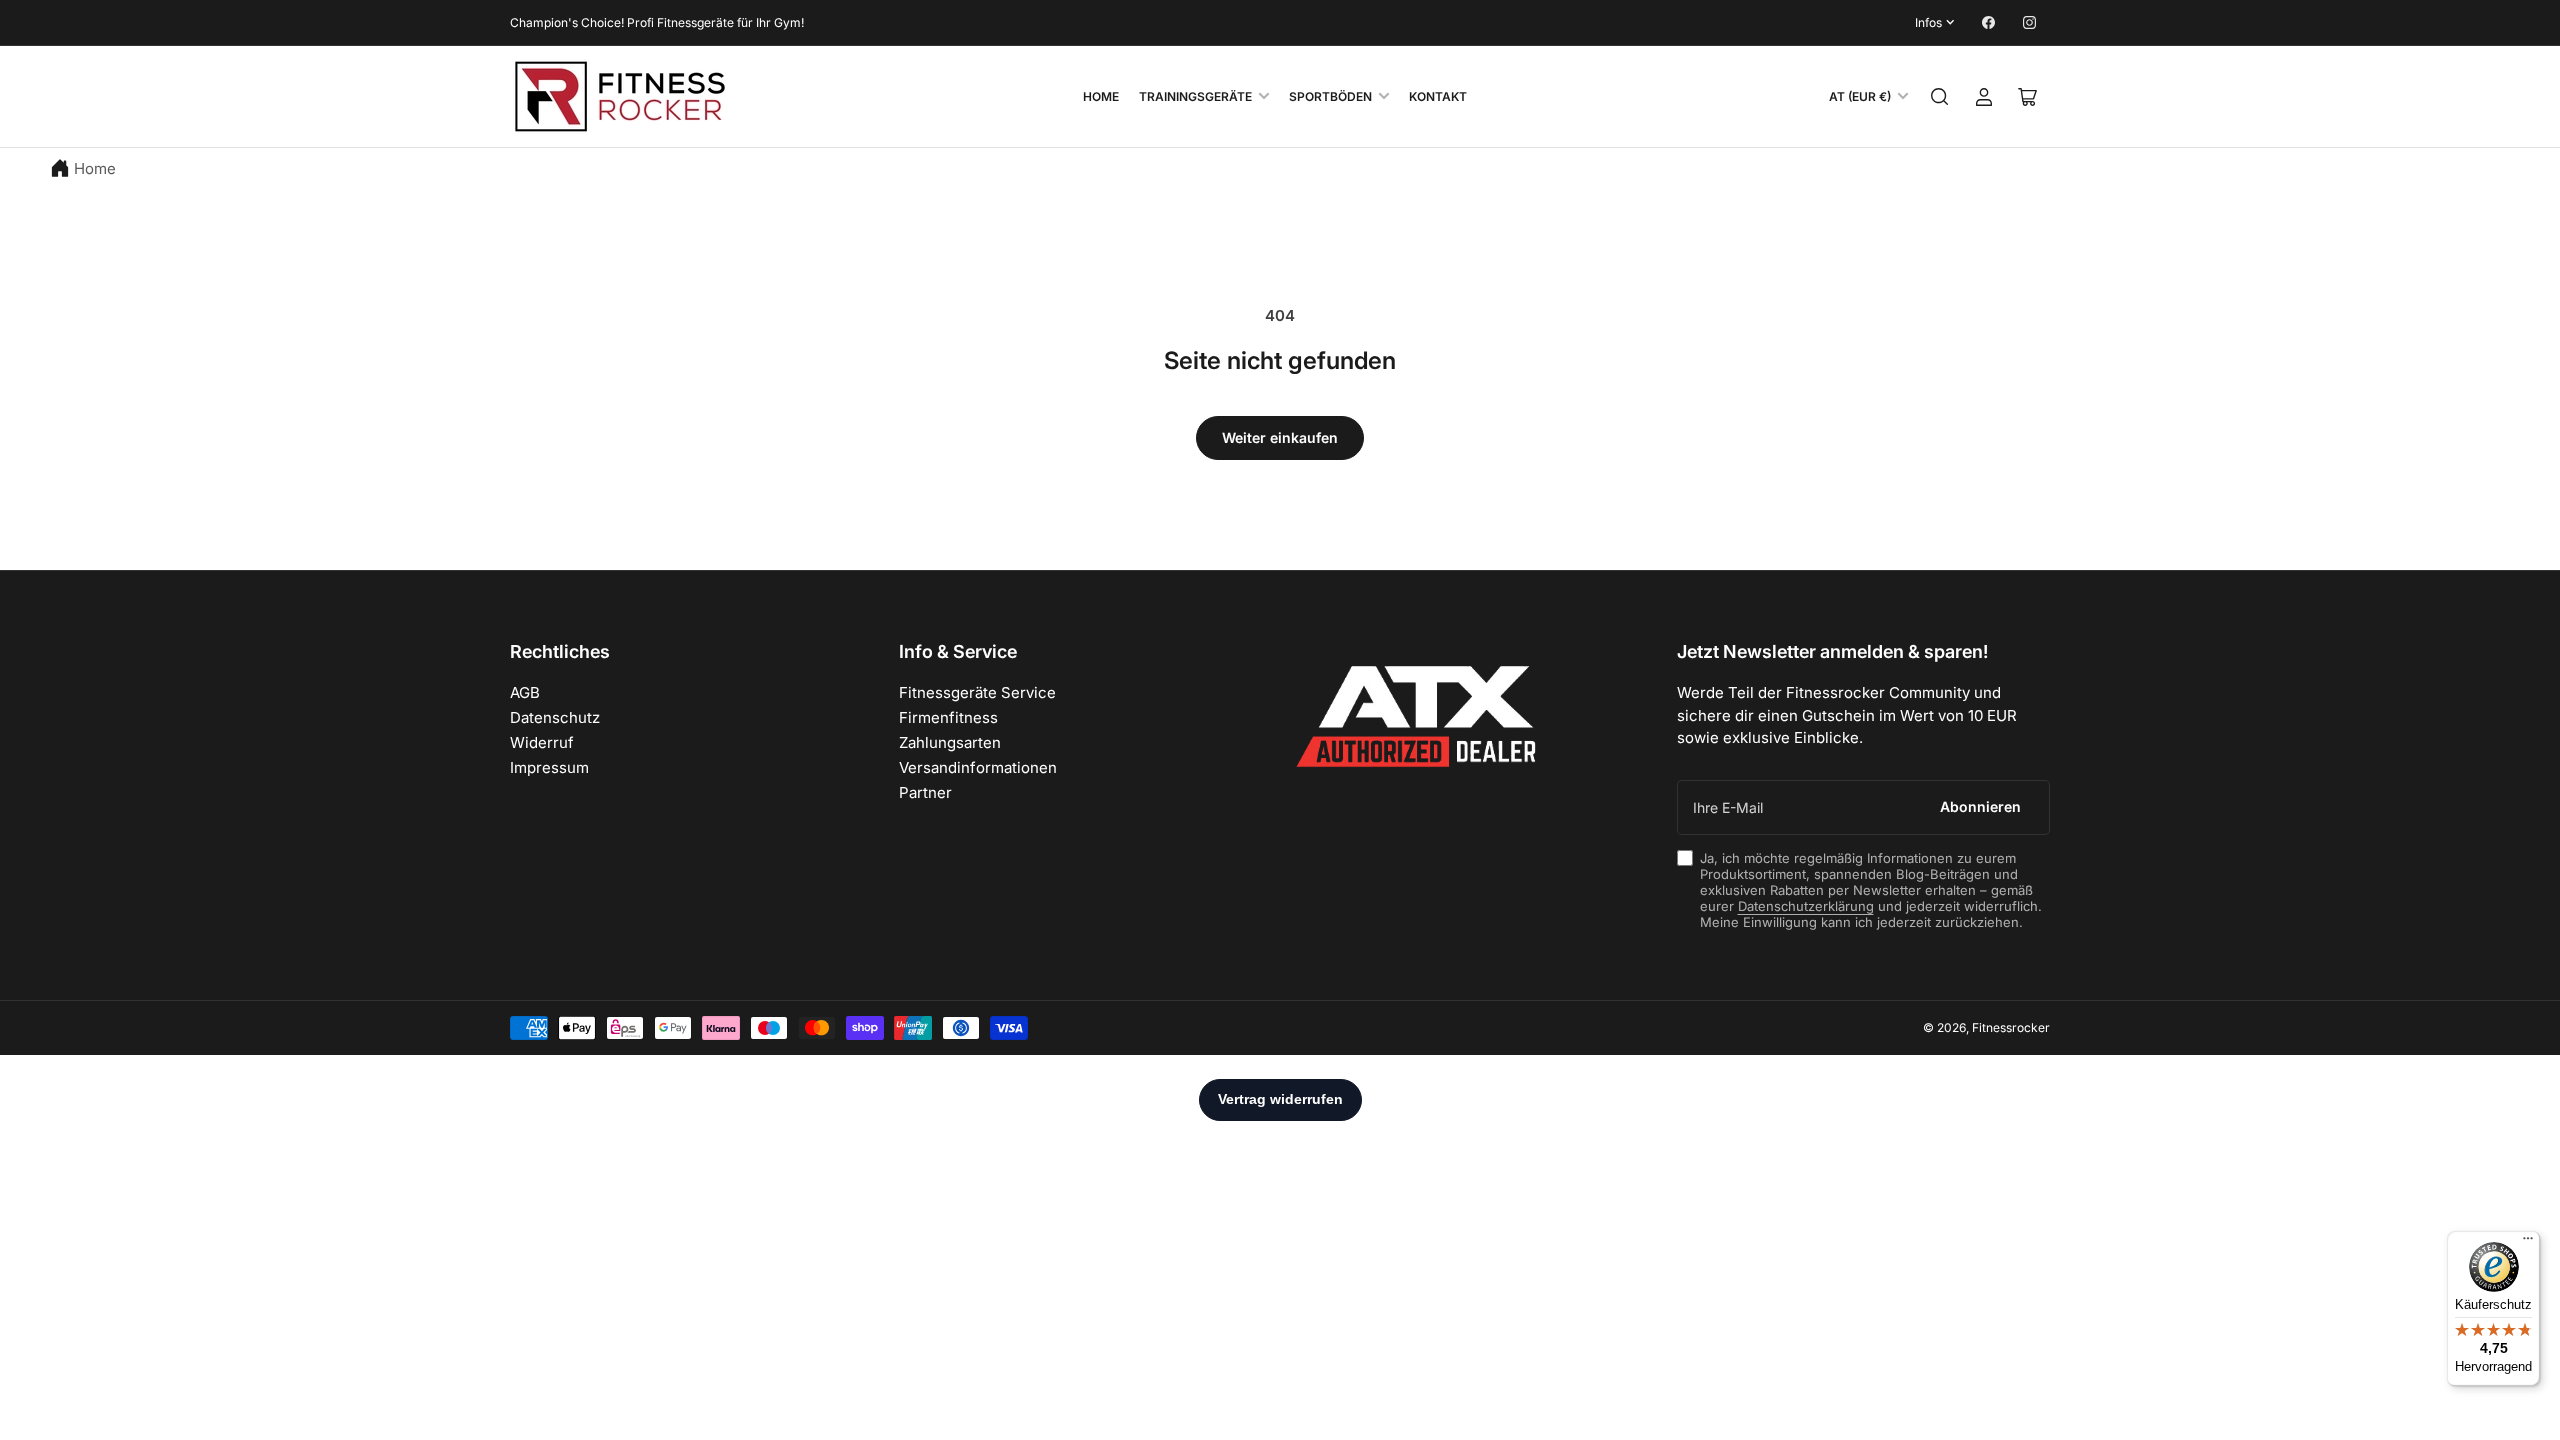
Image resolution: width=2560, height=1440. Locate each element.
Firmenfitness (948, 717)
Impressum (549, 767)
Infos (1928, 22)
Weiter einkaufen (1280, 437)
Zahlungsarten (950, 742)
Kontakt (1438, 96)
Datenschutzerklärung (1806, 906)
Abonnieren (1980, 806)
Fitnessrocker (2011, 1027)
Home (1101, 96)
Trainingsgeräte (1195, 96)
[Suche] (1940, 97)
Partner (925, 792)
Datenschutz (555, 717)
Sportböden (1330, 96)
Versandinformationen (978, 767)
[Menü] (2528, 1243)
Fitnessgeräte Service (977, 692)
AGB (525, 692)
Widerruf (542, 742)
